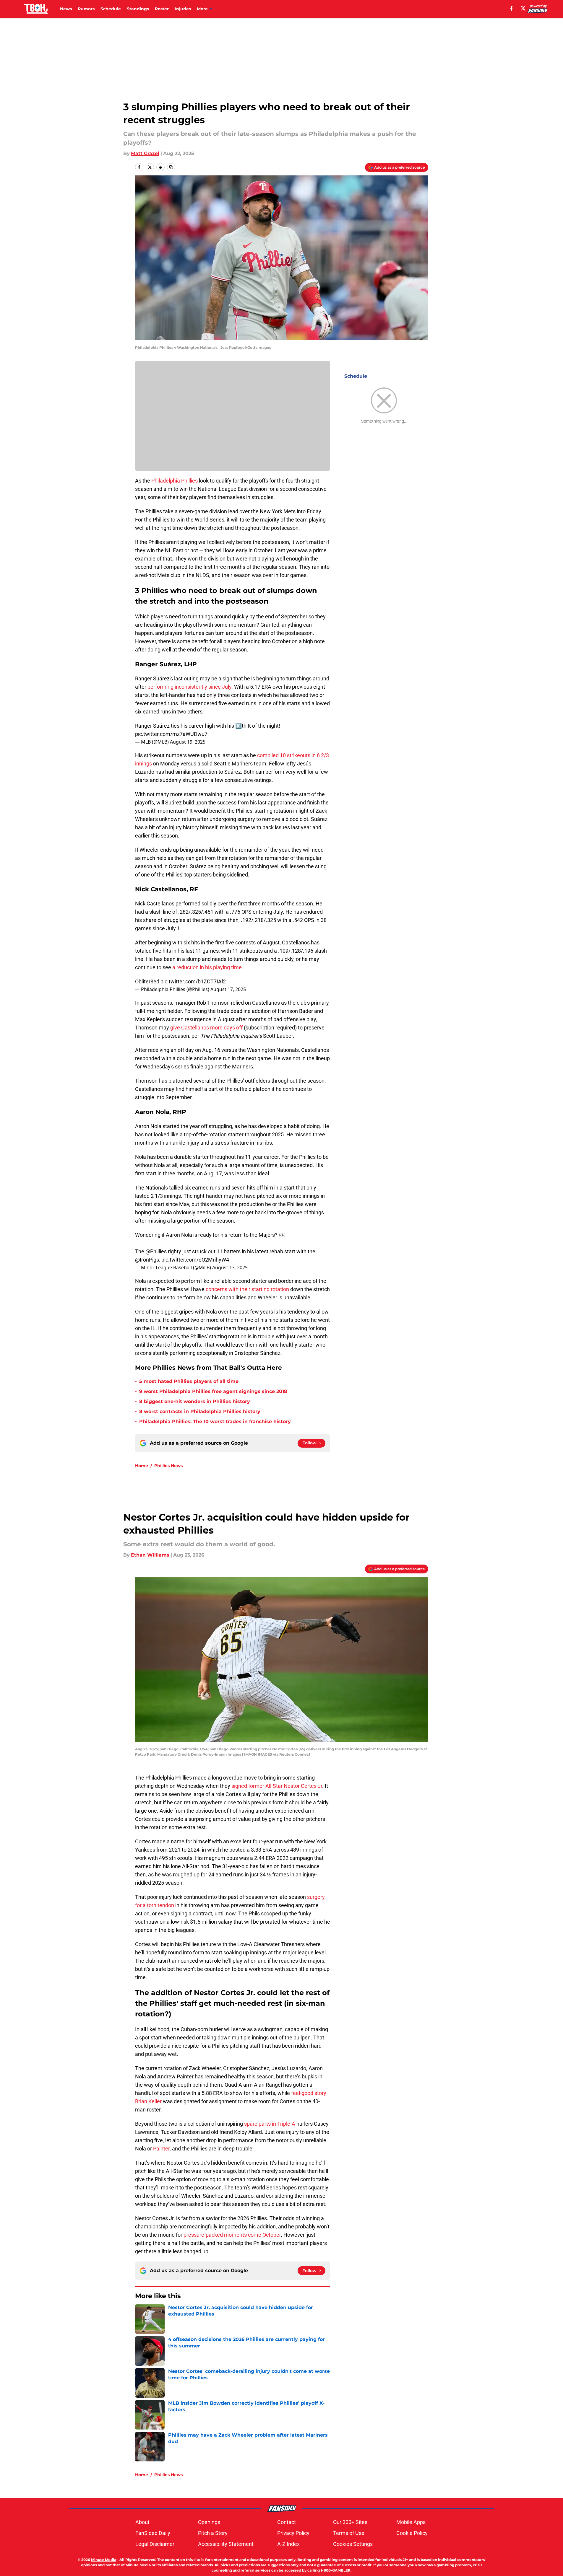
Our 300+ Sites (350, 2522)
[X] (523, 8)
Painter (161, 2149)
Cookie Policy (412, 2533)
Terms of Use (349, 2533)
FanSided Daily (153, 2533)
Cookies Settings (353, 2544)
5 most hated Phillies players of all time (189, 1381)
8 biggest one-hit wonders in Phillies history (195, 1401)
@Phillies (156, 1251)
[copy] (171, 167)
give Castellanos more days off (206, 1028)
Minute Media (104, 2560)
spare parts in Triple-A (270, 2124)
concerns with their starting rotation (247, 1289)
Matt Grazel (145, 153)
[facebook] (511, 8)
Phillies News (168, 1466)
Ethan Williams (150, 1555)
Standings (138, 9)
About (142, 2522)
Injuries (183, 9)
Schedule (111, 9)
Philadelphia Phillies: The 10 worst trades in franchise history (215, 1421)
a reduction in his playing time (207, 967)
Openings (209, 2522)
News (66, 9)
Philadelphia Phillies (175, 481)
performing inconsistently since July (189, 687)
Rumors (86, 9)
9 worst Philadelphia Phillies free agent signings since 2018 (213, 1391)
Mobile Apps (411, 2522)
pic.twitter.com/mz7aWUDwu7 (171, 734)
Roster (162, 9)
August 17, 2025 (228, 989)
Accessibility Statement (226, 2544)
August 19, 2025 (188, 742)
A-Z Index (288, 2544)
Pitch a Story (213, 2533)
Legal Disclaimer (155, 2544)
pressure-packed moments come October (232, 2235)
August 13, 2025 (230, 1267)
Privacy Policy (293, 2533)
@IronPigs (147, 1260)
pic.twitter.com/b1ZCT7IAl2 (193, 981)
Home (142, 1466)
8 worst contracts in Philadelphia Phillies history (200, 1411)
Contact (287, 2522)
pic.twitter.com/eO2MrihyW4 (195, 1260)
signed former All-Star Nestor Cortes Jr (277, 1786)
